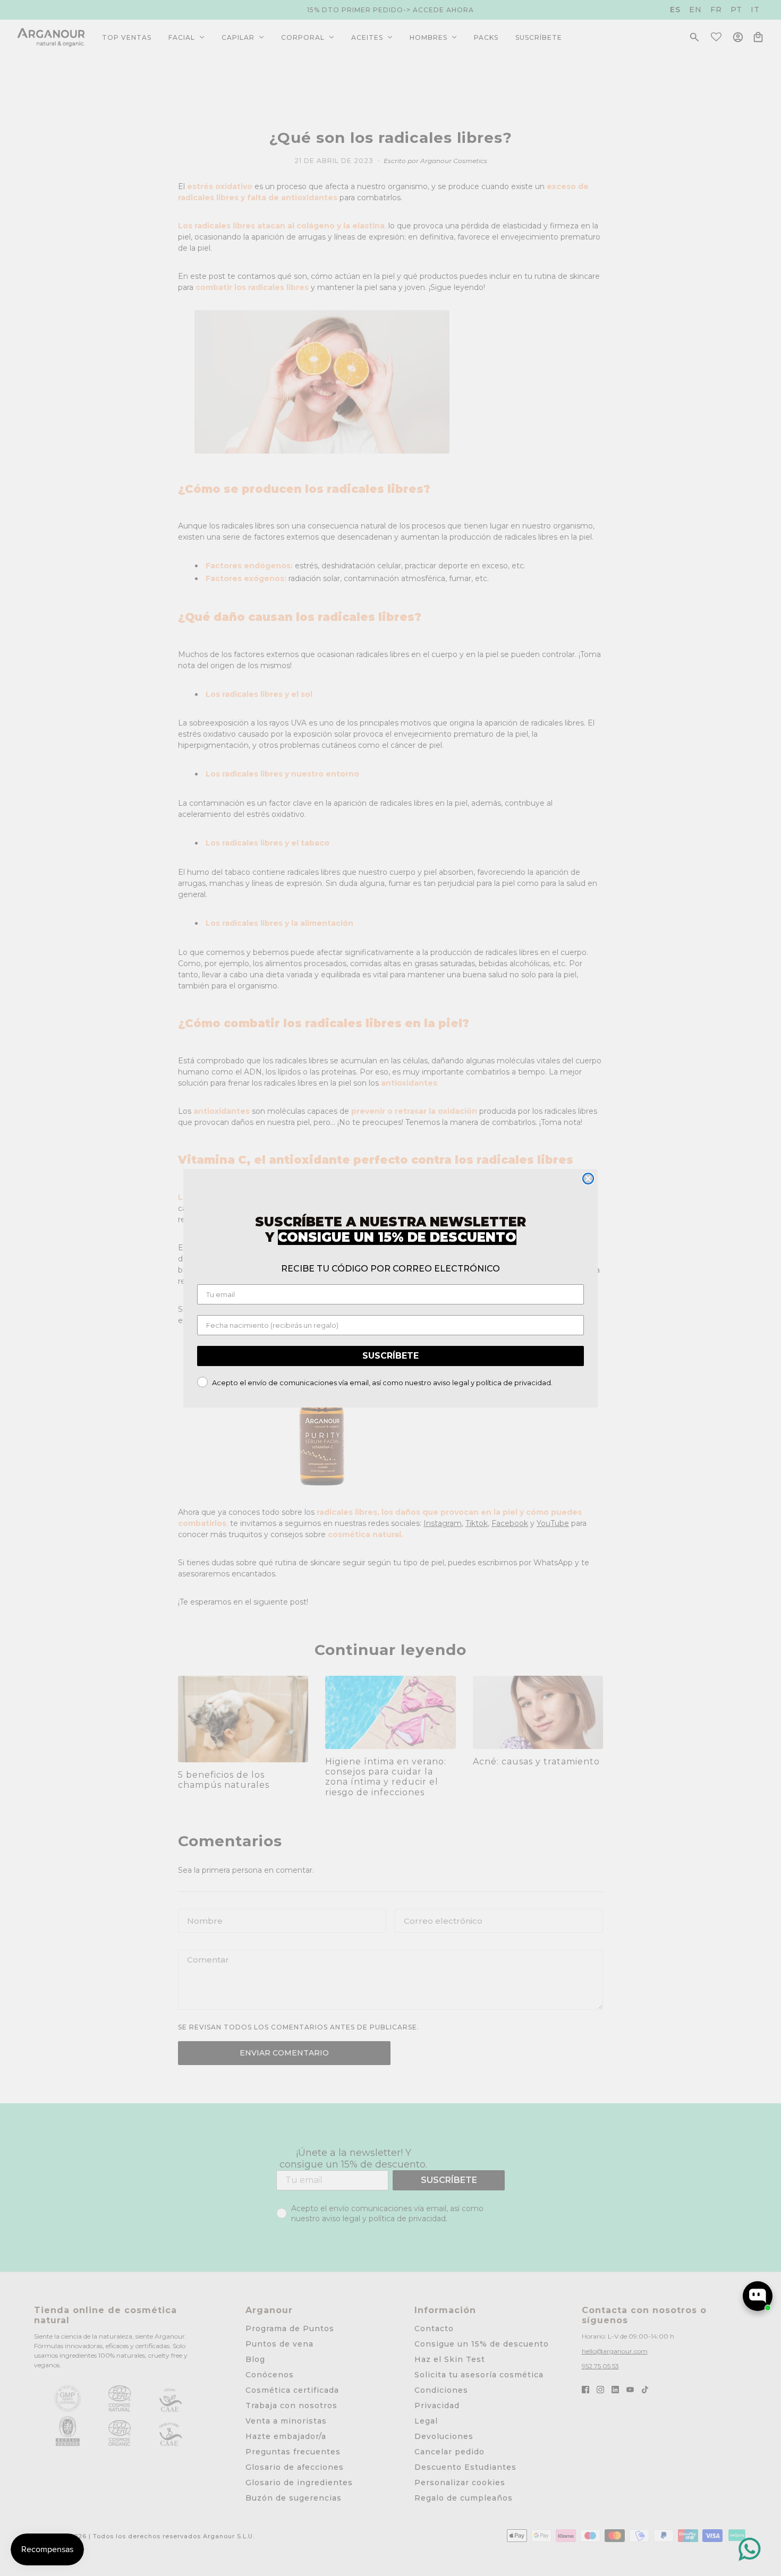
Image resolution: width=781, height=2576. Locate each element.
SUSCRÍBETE (390, 1356)
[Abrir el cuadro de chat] (758, 2296)
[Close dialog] (588, 1179)
